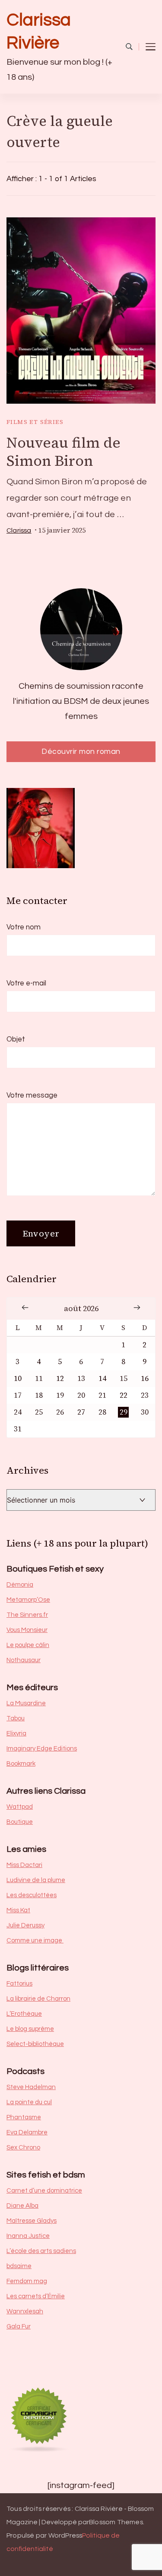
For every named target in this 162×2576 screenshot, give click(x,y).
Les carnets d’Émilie (36, 2296)
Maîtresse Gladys (32, 2221)
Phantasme (24, 2117)
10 (18, 1379)
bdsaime (19, 2266)
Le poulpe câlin (28, 1645)
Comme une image (35, 1941)
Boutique (20, 1822)
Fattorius (19, 1984)
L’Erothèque (24, 2014)
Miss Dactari (24, 1865)
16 (145, 1379)
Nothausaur (24, 1660)
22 (124, 1395)
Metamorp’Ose (28, 1600)
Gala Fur (19, 2327)
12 (60, 1379)
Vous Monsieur (27, 1630)
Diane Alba (22, 2206)
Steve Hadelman (31, 2087)
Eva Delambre (27, 2132)
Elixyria (16, 1734)
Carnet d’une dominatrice (44, 2191)
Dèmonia (20, 1585)
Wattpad (20, 1807)
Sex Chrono (23, 2148)
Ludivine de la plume (36, 1880)
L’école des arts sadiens (41, 2251)
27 (81, 1412)
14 (102, 1379)
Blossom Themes (116, 2522)
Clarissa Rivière (39, 31)
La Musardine (26, 1703)
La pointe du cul (29, 2102)
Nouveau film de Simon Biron (64, 452)
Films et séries (35, 422)
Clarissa (19, 530)
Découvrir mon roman (81, 751)
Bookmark (21, 1764)
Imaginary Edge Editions (42, 1749)
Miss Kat (18, 1910)
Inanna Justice (28, 2236)
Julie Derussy (25, 1925)
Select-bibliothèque (35, 2044)
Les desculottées (32, 1895)
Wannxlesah (25, 2311)
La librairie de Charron (38, 1999)
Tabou (16, 1718)
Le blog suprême (30, 2029)
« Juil (25, 1307)
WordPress (65, 2535)
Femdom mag (27, 2281)
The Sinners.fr (27, 1615)
